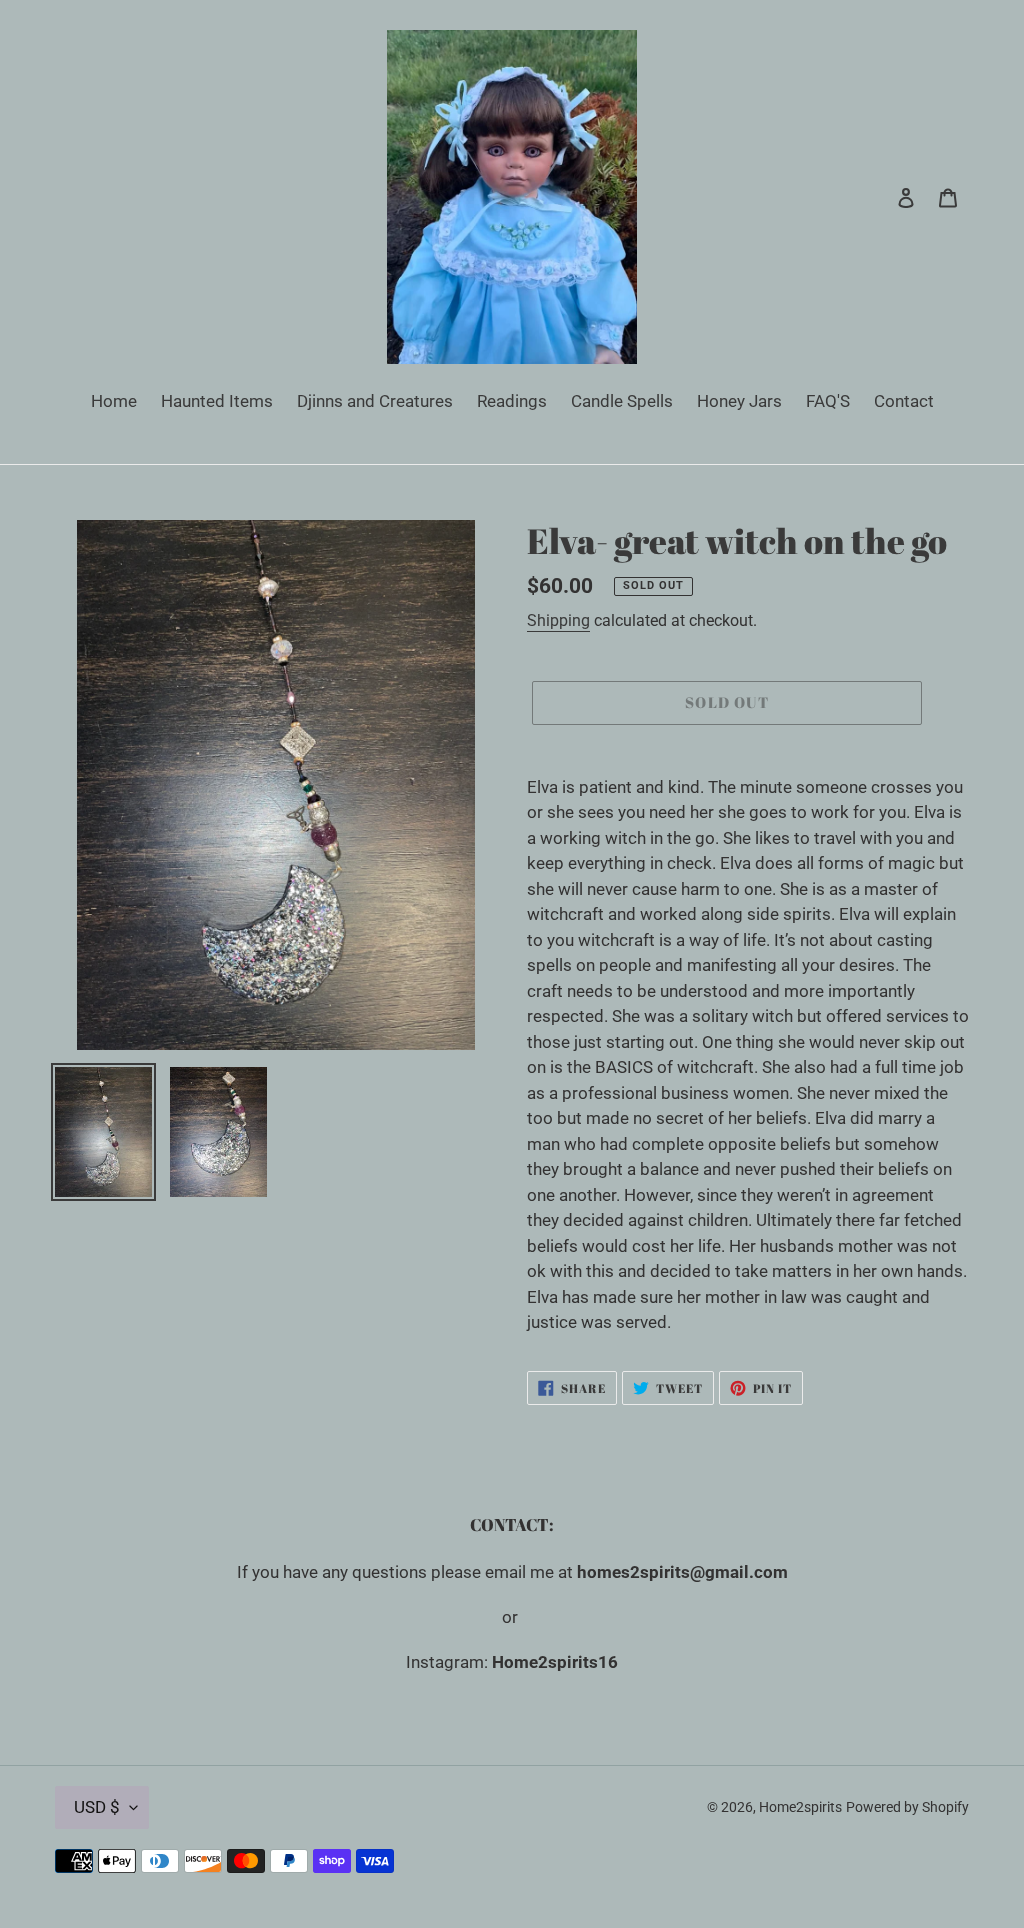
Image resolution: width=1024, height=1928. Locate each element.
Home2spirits (800, 1807)
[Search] (879, 197)
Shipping (558, 620)
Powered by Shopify (907, 1807)
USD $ (97, 1807)
